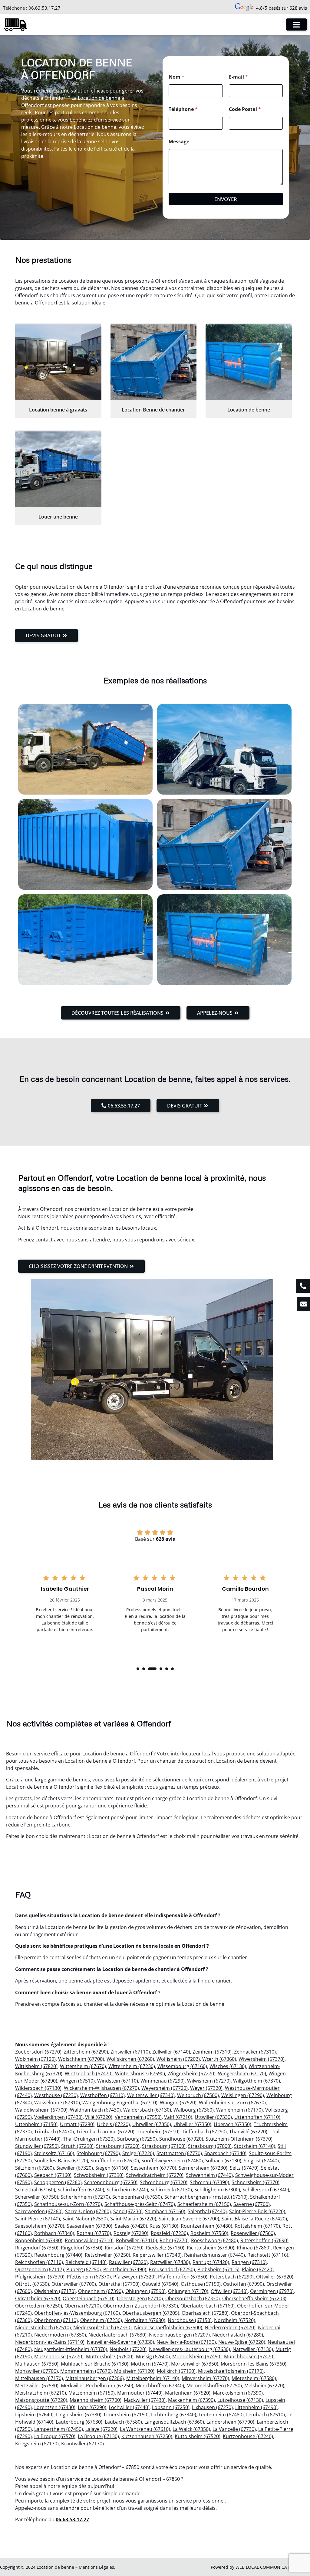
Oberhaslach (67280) (205, 2313)
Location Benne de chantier (153, 410)
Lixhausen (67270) (212, 2407)
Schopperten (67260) (58, 2182)
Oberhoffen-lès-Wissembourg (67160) (77, 2313)
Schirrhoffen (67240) (81, 2190)
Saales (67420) (131, 2226)
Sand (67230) (128, 2211)
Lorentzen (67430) (55, 2407)
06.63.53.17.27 (45, 8)
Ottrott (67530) (32, 2284)
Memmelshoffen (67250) (214, 2386)
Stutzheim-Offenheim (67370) (239, 2139)
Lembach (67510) (265, 2415)
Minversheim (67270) (205, 2378)
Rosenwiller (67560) (253, 2233)
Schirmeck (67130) (171, 2190)
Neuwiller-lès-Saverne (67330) (120, 2342)
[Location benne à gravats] (58, 362)
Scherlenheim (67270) (85, 2197)
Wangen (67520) (178, 2103)
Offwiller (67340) (229, 2291)
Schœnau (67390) (209, 2182)
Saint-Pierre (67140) (38, 2219)
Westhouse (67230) (56, 2095)
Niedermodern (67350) (60, 2335)
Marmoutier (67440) (140, 2393)
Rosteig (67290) (131, 2233)
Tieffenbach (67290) (204, 2132)
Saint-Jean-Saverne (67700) (189, 2219)
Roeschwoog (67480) (214, 2240)
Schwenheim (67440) (209, 2175)
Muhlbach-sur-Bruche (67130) (95, 2364)
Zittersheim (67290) (86, 2052)
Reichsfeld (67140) (86, 2262)
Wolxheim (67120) (35, 2059)
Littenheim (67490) (256, 2407)
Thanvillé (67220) (248, 2132)
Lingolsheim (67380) (79, 2415)
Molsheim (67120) (134, 2371)
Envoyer (226, 199)
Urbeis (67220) (113, 2124)
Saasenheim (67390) (89, 2226)
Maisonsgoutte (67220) (41, 2400)
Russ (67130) (164, 2226)
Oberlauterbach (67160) (208, 2306)
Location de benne (249, 410)
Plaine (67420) (258, 2269)
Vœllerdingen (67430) (58, 2117)
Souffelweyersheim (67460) (172, 2161)
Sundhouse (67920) (181, 2139)
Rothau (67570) (94, 2233)
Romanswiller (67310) (89, 2240)
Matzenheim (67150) (92, 2393)
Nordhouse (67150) (190, 2320)
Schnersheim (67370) (256, 2182)
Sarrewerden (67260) (39, 2211)
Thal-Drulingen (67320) (89, 2139)
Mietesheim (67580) (254, 2378)
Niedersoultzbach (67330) (102, 2327)
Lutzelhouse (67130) (240, 2400)
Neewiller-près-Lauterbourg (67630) (190, 2349)
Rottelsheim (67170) (257, 2226)
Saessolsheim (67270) (40, 2226)
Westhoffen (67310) (102, 2095)
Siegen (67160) (112, 2168)
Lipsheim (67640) (34, 2415)
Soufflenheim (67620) (115, 2161)
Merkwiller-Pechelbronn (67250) (97, 2386)
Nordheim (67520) (235, 2320)
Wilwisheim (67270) (209, 2081)
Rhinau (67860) (254, 2248)
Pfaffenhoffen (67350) (183, 2277)
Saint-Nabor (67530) (85, 2219)
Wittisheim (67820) (36, 2066)
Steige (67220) (138, 2153)
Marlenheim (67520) (188, 2393)
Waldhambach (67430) (95, 2110)
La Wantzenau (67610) (145, 2429)
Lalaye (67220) (101, 2429)
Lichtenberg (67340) (174, 2415)
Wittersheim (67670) (83, 2066)
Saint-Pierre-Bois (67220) (257, 2211)
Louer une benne (58, 517)
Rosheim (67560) (209, 2233)
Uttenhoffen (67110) (257, 2117)
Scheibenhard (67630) (137, 2197)
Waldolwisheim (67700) (41, 2110)
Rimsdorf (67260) (124, 2248)
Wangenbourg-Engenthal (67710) (120, 2103)
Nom (176, 77)
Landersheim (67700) (230, 2422)
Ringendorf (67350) (37, 2248)
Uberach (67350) (232, 2124)
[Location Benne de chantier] (154, 362)
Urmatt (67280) (77, 2124)
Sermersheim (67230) (203, 2168)
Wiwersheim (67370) (262, 2059)
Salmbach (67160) (165, 2211)
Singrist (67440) (261, 2161)
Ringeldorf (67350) (82, 2248)
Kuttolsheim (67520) (198, 2436)
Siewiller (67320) (75, 2168)
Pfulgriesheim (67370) (40, 2277)
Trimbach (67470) (54, 2132)
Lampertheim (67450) (59, 2429)
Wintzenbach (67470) (89, 2073)
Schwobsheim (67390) (99, 2175)
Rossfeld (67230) (169, 2233)
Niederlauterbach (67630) (117, 2335)
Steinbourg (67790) (98, 2153)
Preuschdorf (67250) (172, 2269)
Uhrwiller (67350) (152, 2124)
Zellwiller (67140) (171, 2052)
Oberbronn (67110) (56, 2320)
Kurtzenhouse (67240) (248, 2436)
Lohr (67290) (92, 2407)
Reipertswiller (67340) (157, 2255)
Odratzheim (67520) (38, 2298)
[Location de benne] (249, 362)
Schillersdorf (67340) (266, 2190)
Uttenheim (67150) (36, 2124)
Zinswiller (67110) (130, 2052)
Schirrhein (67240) (127, 2190)
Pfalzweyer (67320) (134, 2277)
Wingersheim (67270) (191, 2073)
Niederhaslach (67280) (238, 2335)
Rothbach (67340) (54, 2233)
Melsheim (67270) (264, 2386)
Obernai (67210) (83, 2306)
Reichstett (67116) (268, 2255)
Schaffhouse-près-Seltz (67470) (140, 2204)
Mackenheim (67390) (191, 2400)
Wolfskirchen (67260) (130, 2059)
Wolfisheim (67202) (178, 2059)
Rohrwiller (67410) (137, 2240)
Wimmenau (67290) (163, 2081)
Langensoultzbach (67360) (174, 2422)
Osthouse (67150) (201, 2284)
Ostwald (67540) (160, 2284)
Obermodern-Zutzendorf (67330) (141, 2306)
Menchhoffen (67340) (160, 2386)
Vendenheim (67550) (138, 2117)
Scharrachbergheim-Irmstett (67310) (206, 2197)
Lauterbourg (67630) (79, 2422)
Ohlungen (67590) (145, 2291)
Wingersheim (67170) (242, 2073)
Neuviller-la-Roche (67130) (186, 2342)
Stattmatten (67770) (179, 2153)
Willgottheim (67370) (257, 2081)
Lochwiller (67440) (129, 2407)
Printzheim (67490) (125, 2269)
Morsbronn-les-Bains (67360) (254, 2364)
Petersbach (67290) (232, 2277)
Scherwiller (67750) (37, 2197)
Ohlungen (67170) (188, 2291)
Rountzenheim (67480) (206, 2226)
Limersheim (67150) (126, 2415)
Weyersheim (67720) (165, 2088)
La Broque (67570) (55, 2436)
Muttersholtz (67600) (110, 2356)
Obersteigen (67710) (140, 2298)
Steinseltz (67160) (54, 2153)
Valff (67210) (178, 2117)
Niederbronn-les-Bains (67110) (50, 2342)
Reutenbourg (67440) (58, 2255)
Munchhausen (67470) (249, 2356)
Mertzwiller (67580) (37, 2386)
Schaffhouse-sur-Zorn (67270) (68, 2204)
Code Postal (245, 109)
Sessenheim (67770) (153, 2168)
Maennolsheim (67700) (96, 2400)
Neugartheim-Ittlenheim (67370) (71, 2349)
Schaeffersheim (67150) (204, 2204)
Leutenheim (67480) (221, 2415)
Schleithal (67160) (35, 2190)
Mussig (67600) (153, 2356)
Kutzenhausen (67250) (147, 2436)
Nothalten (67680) (145, 2320)
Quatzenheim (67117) (40, 2269)
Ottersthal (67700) (119, 2284)
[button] (138, 1669)
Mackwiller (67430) (145, 2400)
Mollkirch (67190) (176, 2371)
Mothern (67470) (150, 2364)
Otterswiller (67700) (74, 2284)
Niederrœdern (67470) (230, 2327)
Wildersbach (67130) (38, 2088)
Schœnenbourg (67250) (111, 2182)
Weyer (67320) (206, 2088)
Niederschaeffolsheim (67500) (168, 2327)
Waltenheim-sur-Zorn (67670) (232, 2103)
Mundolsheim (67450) (197, 2356)
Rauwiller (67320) (128, 2262)
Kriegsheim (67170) (37, 2444)
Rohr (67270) (174, 2240)
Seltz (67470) (244, 2168)
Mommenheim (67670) (86, 2371)
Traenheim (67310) (158, 2132)
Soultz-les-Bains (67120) (61, 2161)
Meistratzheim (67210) (41, 2393)
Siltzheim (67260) (35, 2168)
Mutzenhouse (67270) (59, 2356)
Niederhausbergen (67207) (179, 2335)
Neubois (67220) (128, 2349)
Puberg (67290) (84, 2269)
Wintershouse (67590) (140, 2073)
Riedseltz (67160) (165, 2248)
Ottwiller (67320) (275, 2277)
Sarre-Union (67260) (88, 2211)
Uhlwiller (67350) (192, 2124)
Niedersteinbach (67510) (43, 2327)
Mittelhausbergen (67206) (95, 2378)
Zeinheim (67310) (212, 2052)
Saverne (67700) (252, 2204)
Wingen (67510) (77, 2081)
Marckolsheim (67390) (238, 2393)
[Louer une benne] (58, 469)
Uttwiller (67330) (213, 2117)
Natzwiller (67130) (253, 2349)
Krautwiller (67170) (82, 2444)
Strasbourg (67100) (164, 2146)
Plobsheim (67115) (218, 2269)
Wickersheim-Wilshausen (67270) (101, 2088)
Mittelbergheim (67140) (153, 2378)
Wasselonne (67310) (57, 2103)
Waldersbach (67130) (147, 2110)
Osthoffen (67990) (244, 2284)
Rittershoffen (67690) (264, 2240)
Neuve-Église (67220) (242, 2342)
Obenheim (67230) (101, 2320)
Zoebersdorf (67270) (38, 2052)
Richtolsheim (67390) (211, 2248)
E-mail (238, 77)
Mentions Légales (96, 2567)
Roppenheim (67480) (39, 2240)
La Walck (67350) (191, 2429)
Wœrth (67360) (219, 2059)
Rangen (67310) (249, 2262)
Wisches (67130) (228, 2066)
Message (179, 142)
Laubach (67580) (123, 2422)
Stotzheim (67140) (255, 2146)
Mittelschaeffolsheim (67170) (231, 2371)
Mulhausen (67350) (37, 2364)
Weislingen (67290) (243, 2095)
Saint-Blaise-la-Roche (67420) (254, 2219)
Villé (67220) (99, 2117)
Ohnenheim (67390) (101, 2291)
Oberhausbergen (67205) (151, 2313)
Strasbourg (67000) (210, 2146)
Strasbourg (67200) (118, 2146)
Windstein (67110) (118, 2081)
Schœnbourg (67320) (164, 2182)
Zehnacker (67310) (255, 2052)
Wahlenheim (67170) (239, 2110)
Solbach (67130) (223, 2161)
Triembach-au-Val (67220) (105, 2132)
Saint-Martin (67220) (133, 2219)
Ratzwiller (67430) (170, 2262)
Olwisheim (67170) (55, 2291)
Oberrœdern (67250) (39, 2306)
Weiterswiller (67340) (151, 2095)
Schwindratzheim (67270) (155, 2175)
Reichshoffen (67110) (39, 2262)
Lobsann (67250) (171, 2407)
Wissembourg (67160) (182, 2066)
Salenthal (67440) (207, 2211)
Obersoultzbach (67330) (193, 2298)
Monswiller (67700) (36, 2371)
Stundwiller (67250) (37, 2146)
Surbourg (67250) (137, 2139)
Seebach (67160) (53, 2175)
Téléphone (183, 109)
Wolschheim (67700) (81, 2059)
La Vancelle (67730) (234, 2429)
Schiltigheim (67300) (217, 2190)
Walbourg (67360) (194, 2110)
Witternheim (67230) (132, 2066)
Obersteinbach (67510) (89, 2298)
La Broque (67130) (98, 2436)
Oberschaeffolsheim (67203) (254, 2298)
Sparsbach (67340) (225, 2153)
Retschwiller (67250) (107, 2255)
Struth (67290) (77, 2146)
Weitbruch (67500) (198, 2095)
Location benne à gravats (58, 410)
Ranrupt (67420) (211, 2262)
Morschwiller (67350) (195, 2364)
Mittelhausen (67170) (39, 2378)
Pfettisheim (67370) (89, 2277)
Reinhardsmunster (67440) (214, 2255)
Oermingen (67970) (272, 2291)
